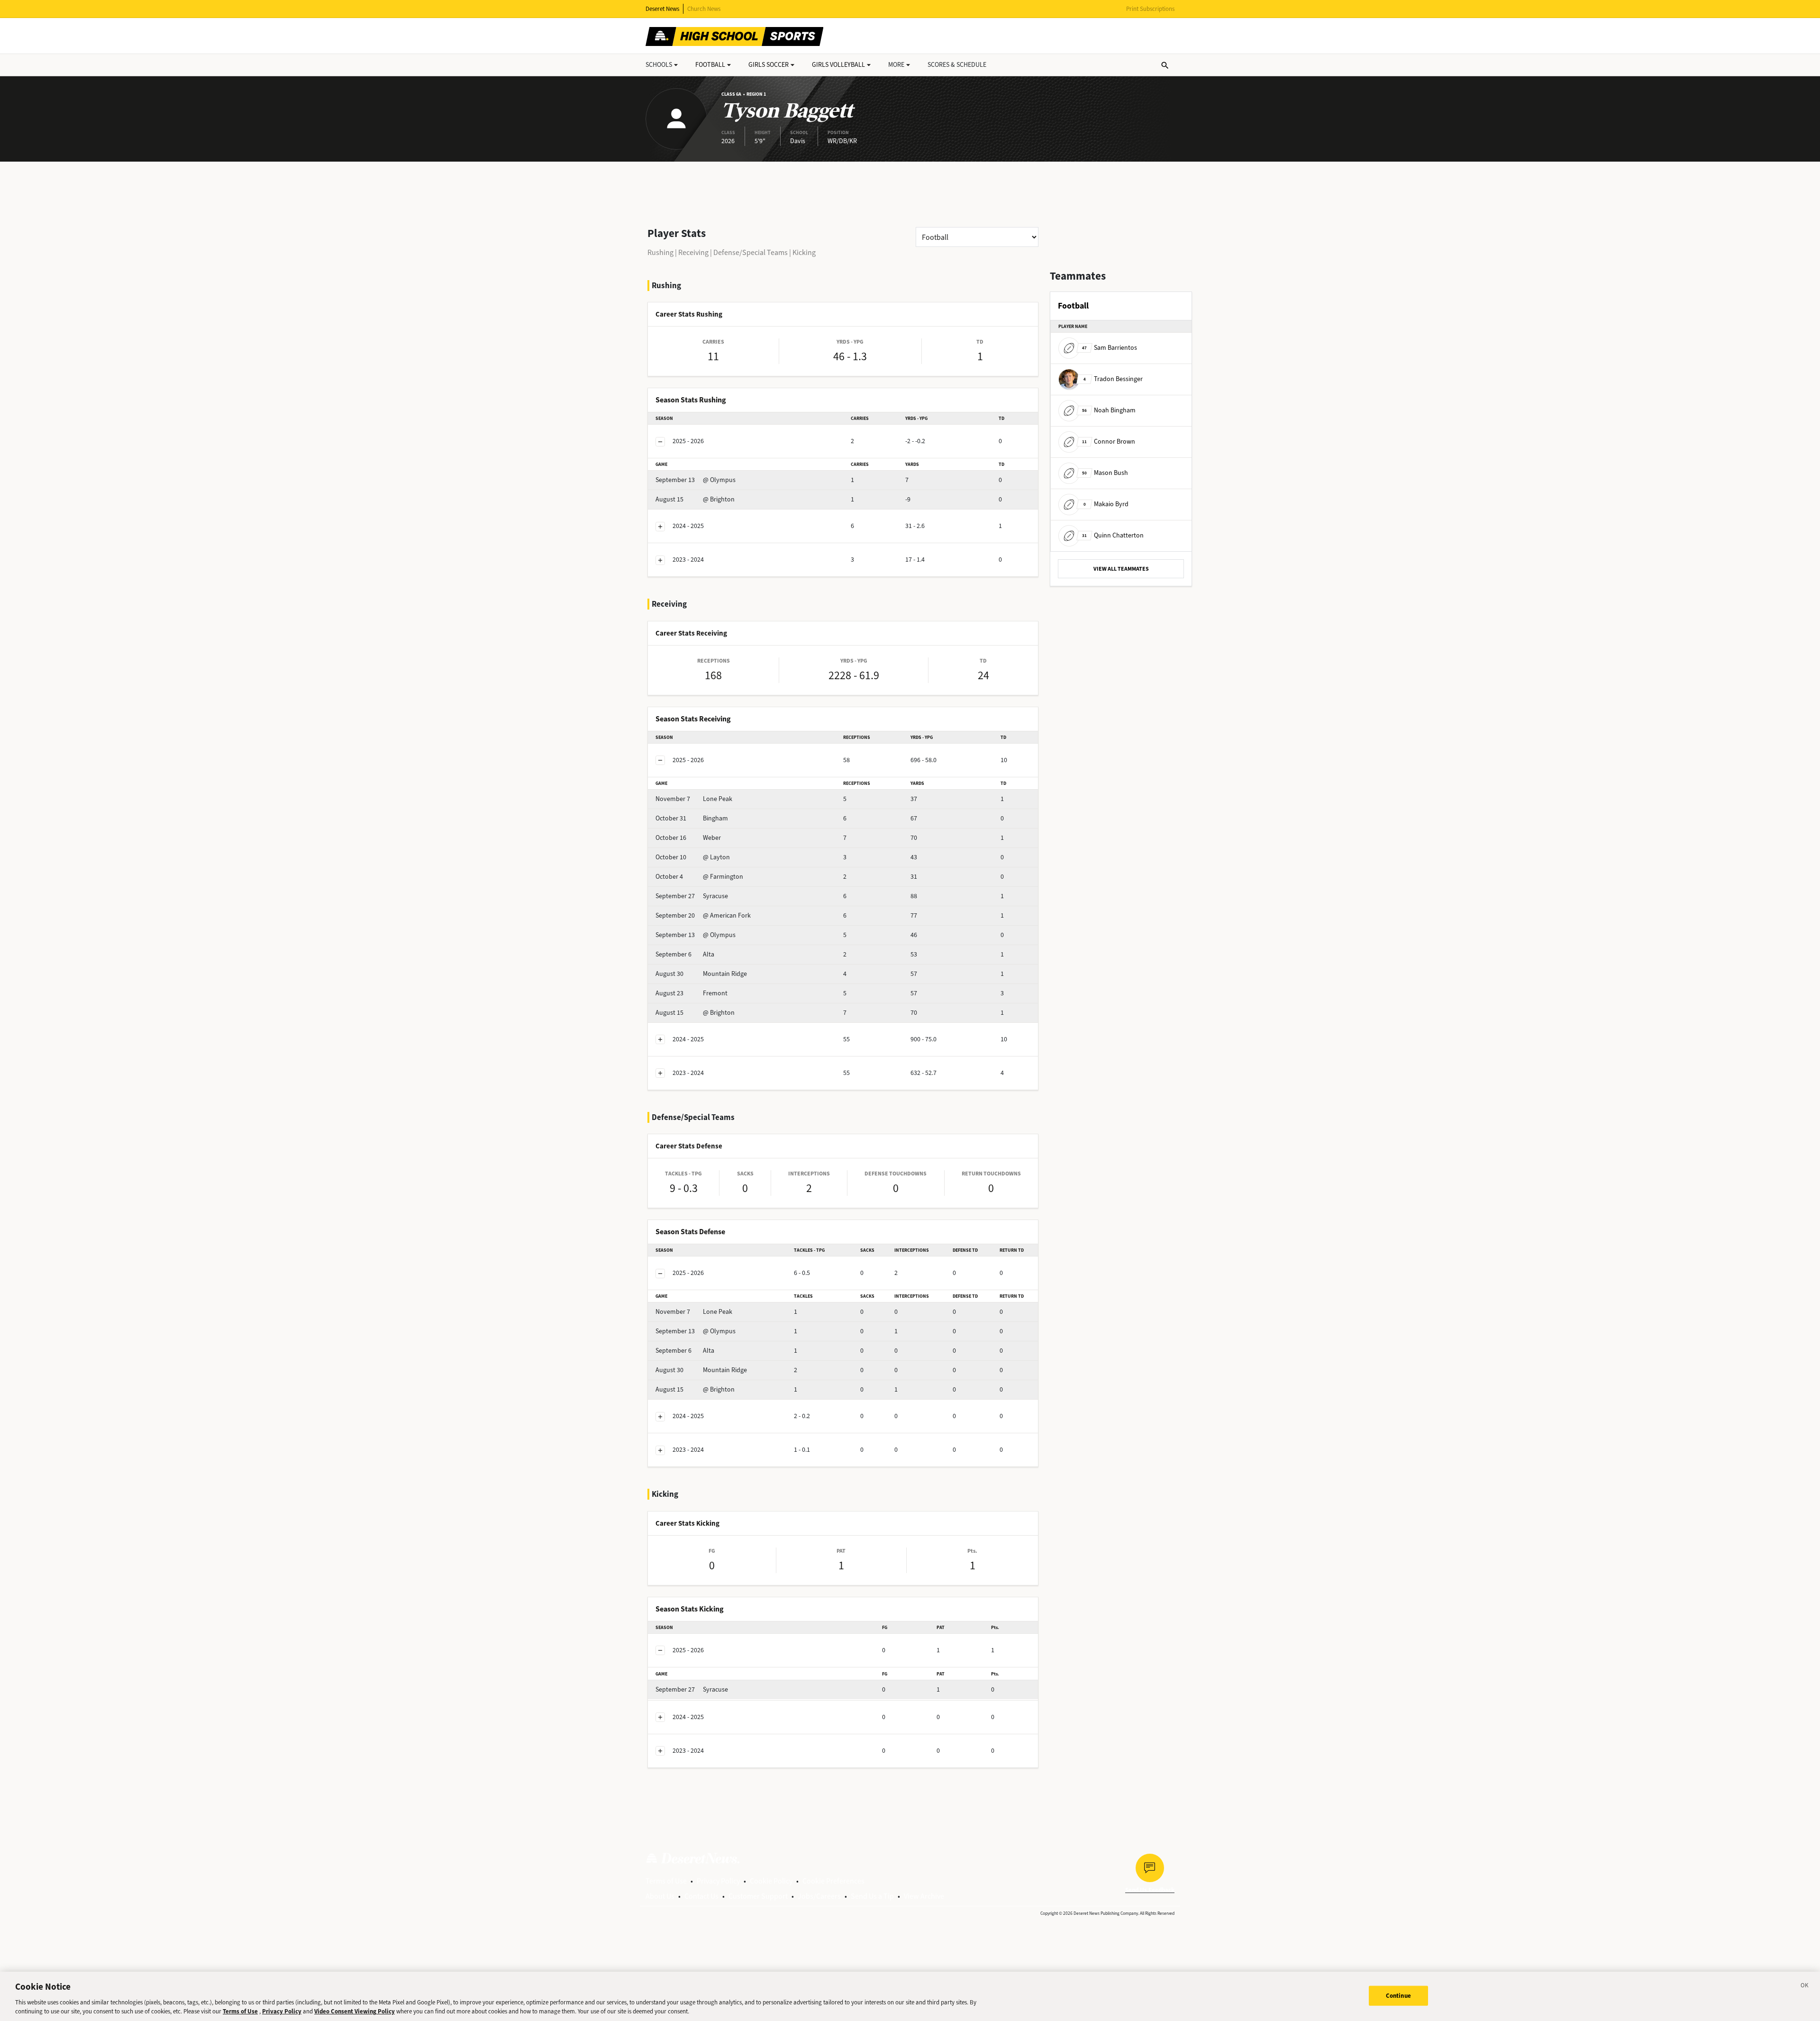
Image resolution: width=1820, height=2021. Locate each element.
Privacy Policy (718, 1881)
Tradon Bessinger (1113, 379)
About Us (660, 1896)
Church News (704, 9)
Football (710, 65)
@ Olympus (696, 480)
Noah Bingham (1109, 410)
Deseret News (662, 9)
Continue (1398, 1996)
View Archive (924, 1896)
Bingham (692, 818)
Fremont (692, 993)
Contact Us (701, 1896)
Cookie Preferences (833, 1881)
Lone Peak (694, 799)
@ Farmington (699, 877)
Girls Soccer (769, 65)
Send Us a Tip (872, 1896)
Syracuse (692, 896)
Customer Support (758, 1896)
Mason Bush (1105, 473)
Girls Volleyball (838, 65)
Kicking (804, 252)
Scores (957, 65)
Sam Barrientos (1110, 348)
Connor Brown (1109, 442)
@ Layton (693, 857)
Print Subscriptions (1150, 9)
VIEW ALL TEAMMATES (1121, 569)
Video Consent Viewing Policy (355, 2011)
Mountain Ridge (701, 974)
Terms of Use (666, 1881)
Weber (688, 838)
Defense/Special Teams (751, 252)
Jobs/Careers (819, 1896)
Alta (685, 954)
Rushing (660, 252)
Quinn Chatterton (1113, 535)
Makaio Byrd (1106, 504)
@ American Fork (703, 915)
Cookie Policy (771, 1881)
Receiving (693, 252)
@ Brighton (695, 499)
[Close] (1805, 1987)
